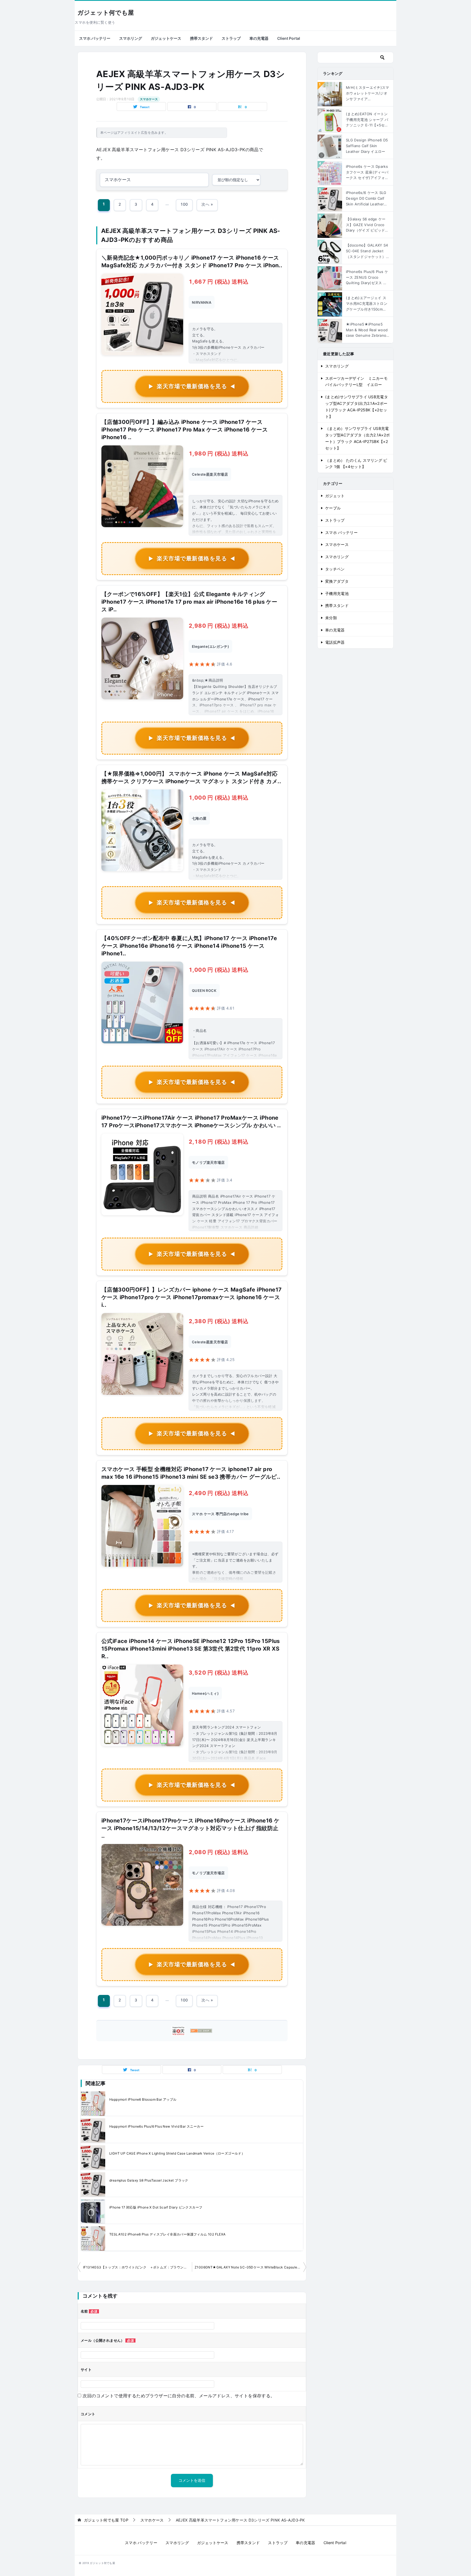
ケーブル (333, 508)
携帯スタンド (201, 38)
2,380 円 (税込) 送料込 (218, 1321)
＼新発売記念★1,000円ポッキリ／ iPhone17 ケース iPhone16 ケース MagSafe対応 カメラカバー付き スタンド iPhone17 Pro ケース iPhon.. (192, 262)
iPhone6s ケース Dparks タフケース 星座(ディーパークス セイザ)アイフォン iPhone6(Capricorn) (367, 172)
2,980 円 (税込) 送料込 (218, 626)
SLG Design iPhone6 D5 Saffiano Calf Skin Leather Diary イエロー (367, 146)
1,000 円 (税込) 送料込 (218, 798)
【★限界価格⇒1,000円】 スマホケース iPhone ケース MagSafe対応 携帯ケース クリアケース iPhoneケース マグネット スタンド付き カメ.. (191, 777)
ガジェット (335, 496)
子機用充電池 (337, 593)
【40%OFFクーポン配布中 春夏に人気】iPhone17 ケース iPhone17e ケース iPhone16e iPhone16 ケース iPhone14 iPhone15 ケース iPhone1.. (189, 946)
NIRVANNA (202, 302)
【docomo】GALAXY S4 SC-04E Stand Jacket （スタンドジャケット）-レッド (367, 251)
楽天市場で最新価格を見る (192, 386)
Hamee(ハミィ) (205, 1693)
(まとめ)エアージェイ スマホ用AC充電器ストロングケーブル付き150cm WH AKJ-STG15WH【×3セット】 (367, 304)
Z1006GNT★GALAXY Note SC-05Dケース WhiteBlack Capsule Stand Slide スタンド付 (250, 2267)
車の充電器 (259, 38)
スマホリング (131, 38)
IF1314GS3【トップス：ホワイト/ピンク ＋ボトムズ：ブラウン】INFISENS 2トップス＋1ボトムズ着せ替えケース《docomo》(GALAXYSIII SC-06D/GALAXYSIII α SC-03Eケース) (138, 2267)
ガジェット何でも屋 (106, 13)
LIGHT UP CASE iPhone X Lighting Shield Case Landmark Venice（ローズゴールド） (177, 2153)
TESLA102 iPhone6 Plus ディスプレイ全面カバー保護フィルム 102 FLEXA (167, 2234)
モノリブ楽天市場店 (208, 1162)
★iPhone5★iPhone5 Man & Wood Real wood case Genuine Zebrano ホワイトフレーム (367, 330)
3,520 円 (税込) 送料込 (218, 1673)
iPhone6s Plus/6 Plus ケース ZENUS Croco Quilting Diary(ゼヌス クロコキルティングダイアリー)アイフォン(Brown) (368, 278)
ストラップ (231, 38)
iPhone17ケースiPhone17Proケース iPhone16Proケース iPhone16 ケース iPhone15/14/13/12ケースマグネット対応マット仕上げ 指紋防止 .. (190, 1828)
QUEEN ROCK (204, 991)
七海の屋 (199, 818)
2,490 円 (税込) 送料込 (218, 1493)
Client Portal (289, 38)
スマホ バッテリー (95, 38)
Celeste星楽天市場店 (210, 474)
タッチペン (335, 569)
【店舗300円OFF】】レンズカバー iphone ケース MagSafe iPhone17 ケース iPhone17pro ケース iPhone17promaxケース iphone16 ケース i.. (191, 1297)
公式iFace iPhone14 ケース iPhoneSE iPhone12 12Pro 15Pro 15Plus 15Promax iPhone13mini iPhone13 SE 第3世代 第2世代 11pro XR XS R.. (191, 1649)
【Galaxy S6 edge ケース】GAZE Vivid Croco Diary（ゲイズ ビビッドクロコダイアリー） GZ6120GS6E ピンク (367, 225)
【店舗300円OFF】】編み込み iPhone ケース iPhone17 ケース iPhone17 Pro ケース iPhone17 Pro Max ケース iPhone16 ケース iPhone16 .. (185, 430)
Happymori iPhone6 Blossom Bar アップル (143, 2099)
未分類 (331, 618)
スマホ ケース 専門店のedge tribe (220, 1514)
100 (184, 204)
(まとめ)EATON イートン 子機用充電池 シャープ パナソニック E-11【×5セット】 (367, 120)
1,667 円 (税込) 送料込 (218, 282)
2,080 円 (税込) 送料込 (218, 1852)
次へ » (207, 204)
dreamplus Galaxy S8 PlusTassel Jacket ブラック (149, 2180)
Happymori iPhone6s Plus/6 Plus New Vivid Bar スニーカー (156, 2126)
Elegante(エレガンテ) (210, 646)
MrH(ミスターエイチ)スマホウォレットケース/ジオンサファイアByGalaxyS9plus (367, 93)
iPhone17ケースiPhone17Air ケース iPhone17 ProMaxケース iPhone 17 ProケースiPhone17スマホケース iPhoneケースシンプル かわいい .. (191, 1122)
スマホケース (149, 99)
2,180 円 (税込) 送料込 (218, 1142)
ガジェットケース (166, 38)
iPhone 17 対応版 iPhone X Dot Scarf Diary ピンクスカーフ (156, 2207)
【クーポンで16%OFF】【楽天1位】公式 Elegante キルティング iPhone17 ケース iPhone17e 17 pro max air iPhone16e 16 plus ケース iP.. (189, 602)
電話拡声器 (335, 642)
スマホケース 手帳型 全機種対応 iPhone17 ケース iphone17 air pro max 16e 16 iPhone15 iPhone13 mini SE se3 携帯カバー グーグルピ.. (191, 1473)
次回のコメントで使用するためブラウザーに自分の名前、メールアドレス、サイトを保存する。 (179, 2396)
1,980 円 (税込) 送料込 (218, 454)
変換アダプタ (337, 581)
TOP (106, 2520)
